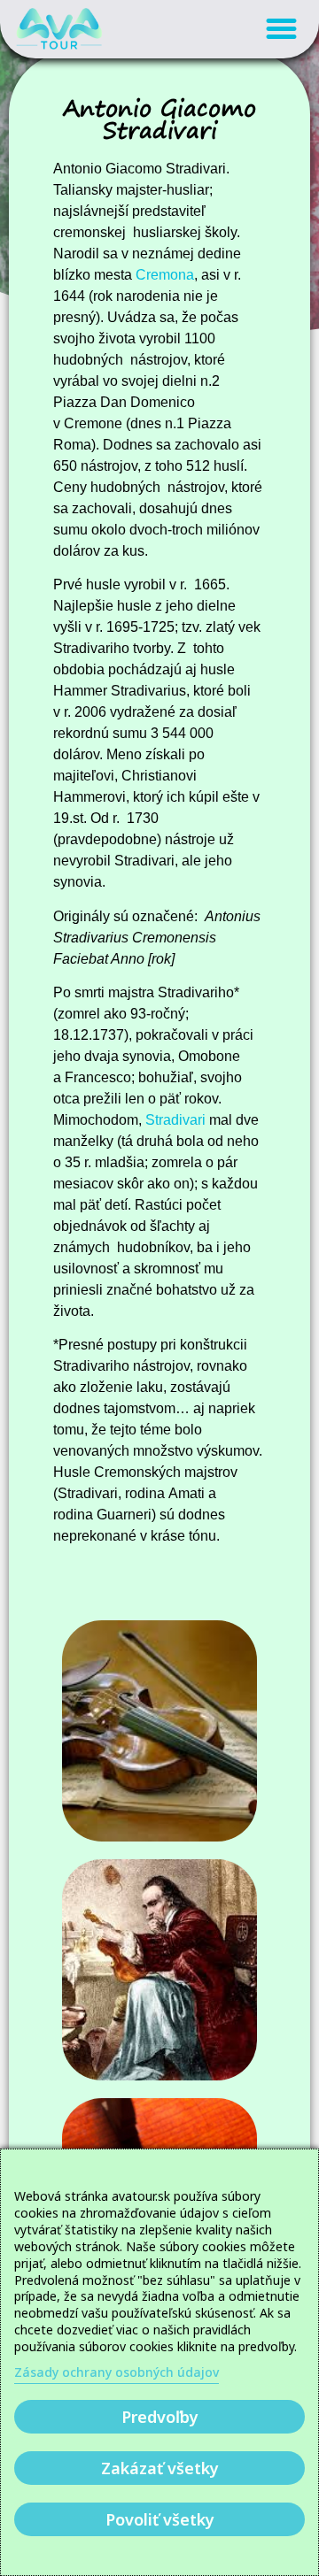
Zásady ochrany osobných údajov (117, 2372)
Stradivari (175, 1120)
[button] (282, 29)
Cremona (165, 275)
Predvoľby (160, 2417)
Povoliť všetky (160, 2519)
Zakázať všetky (160, 2468)
